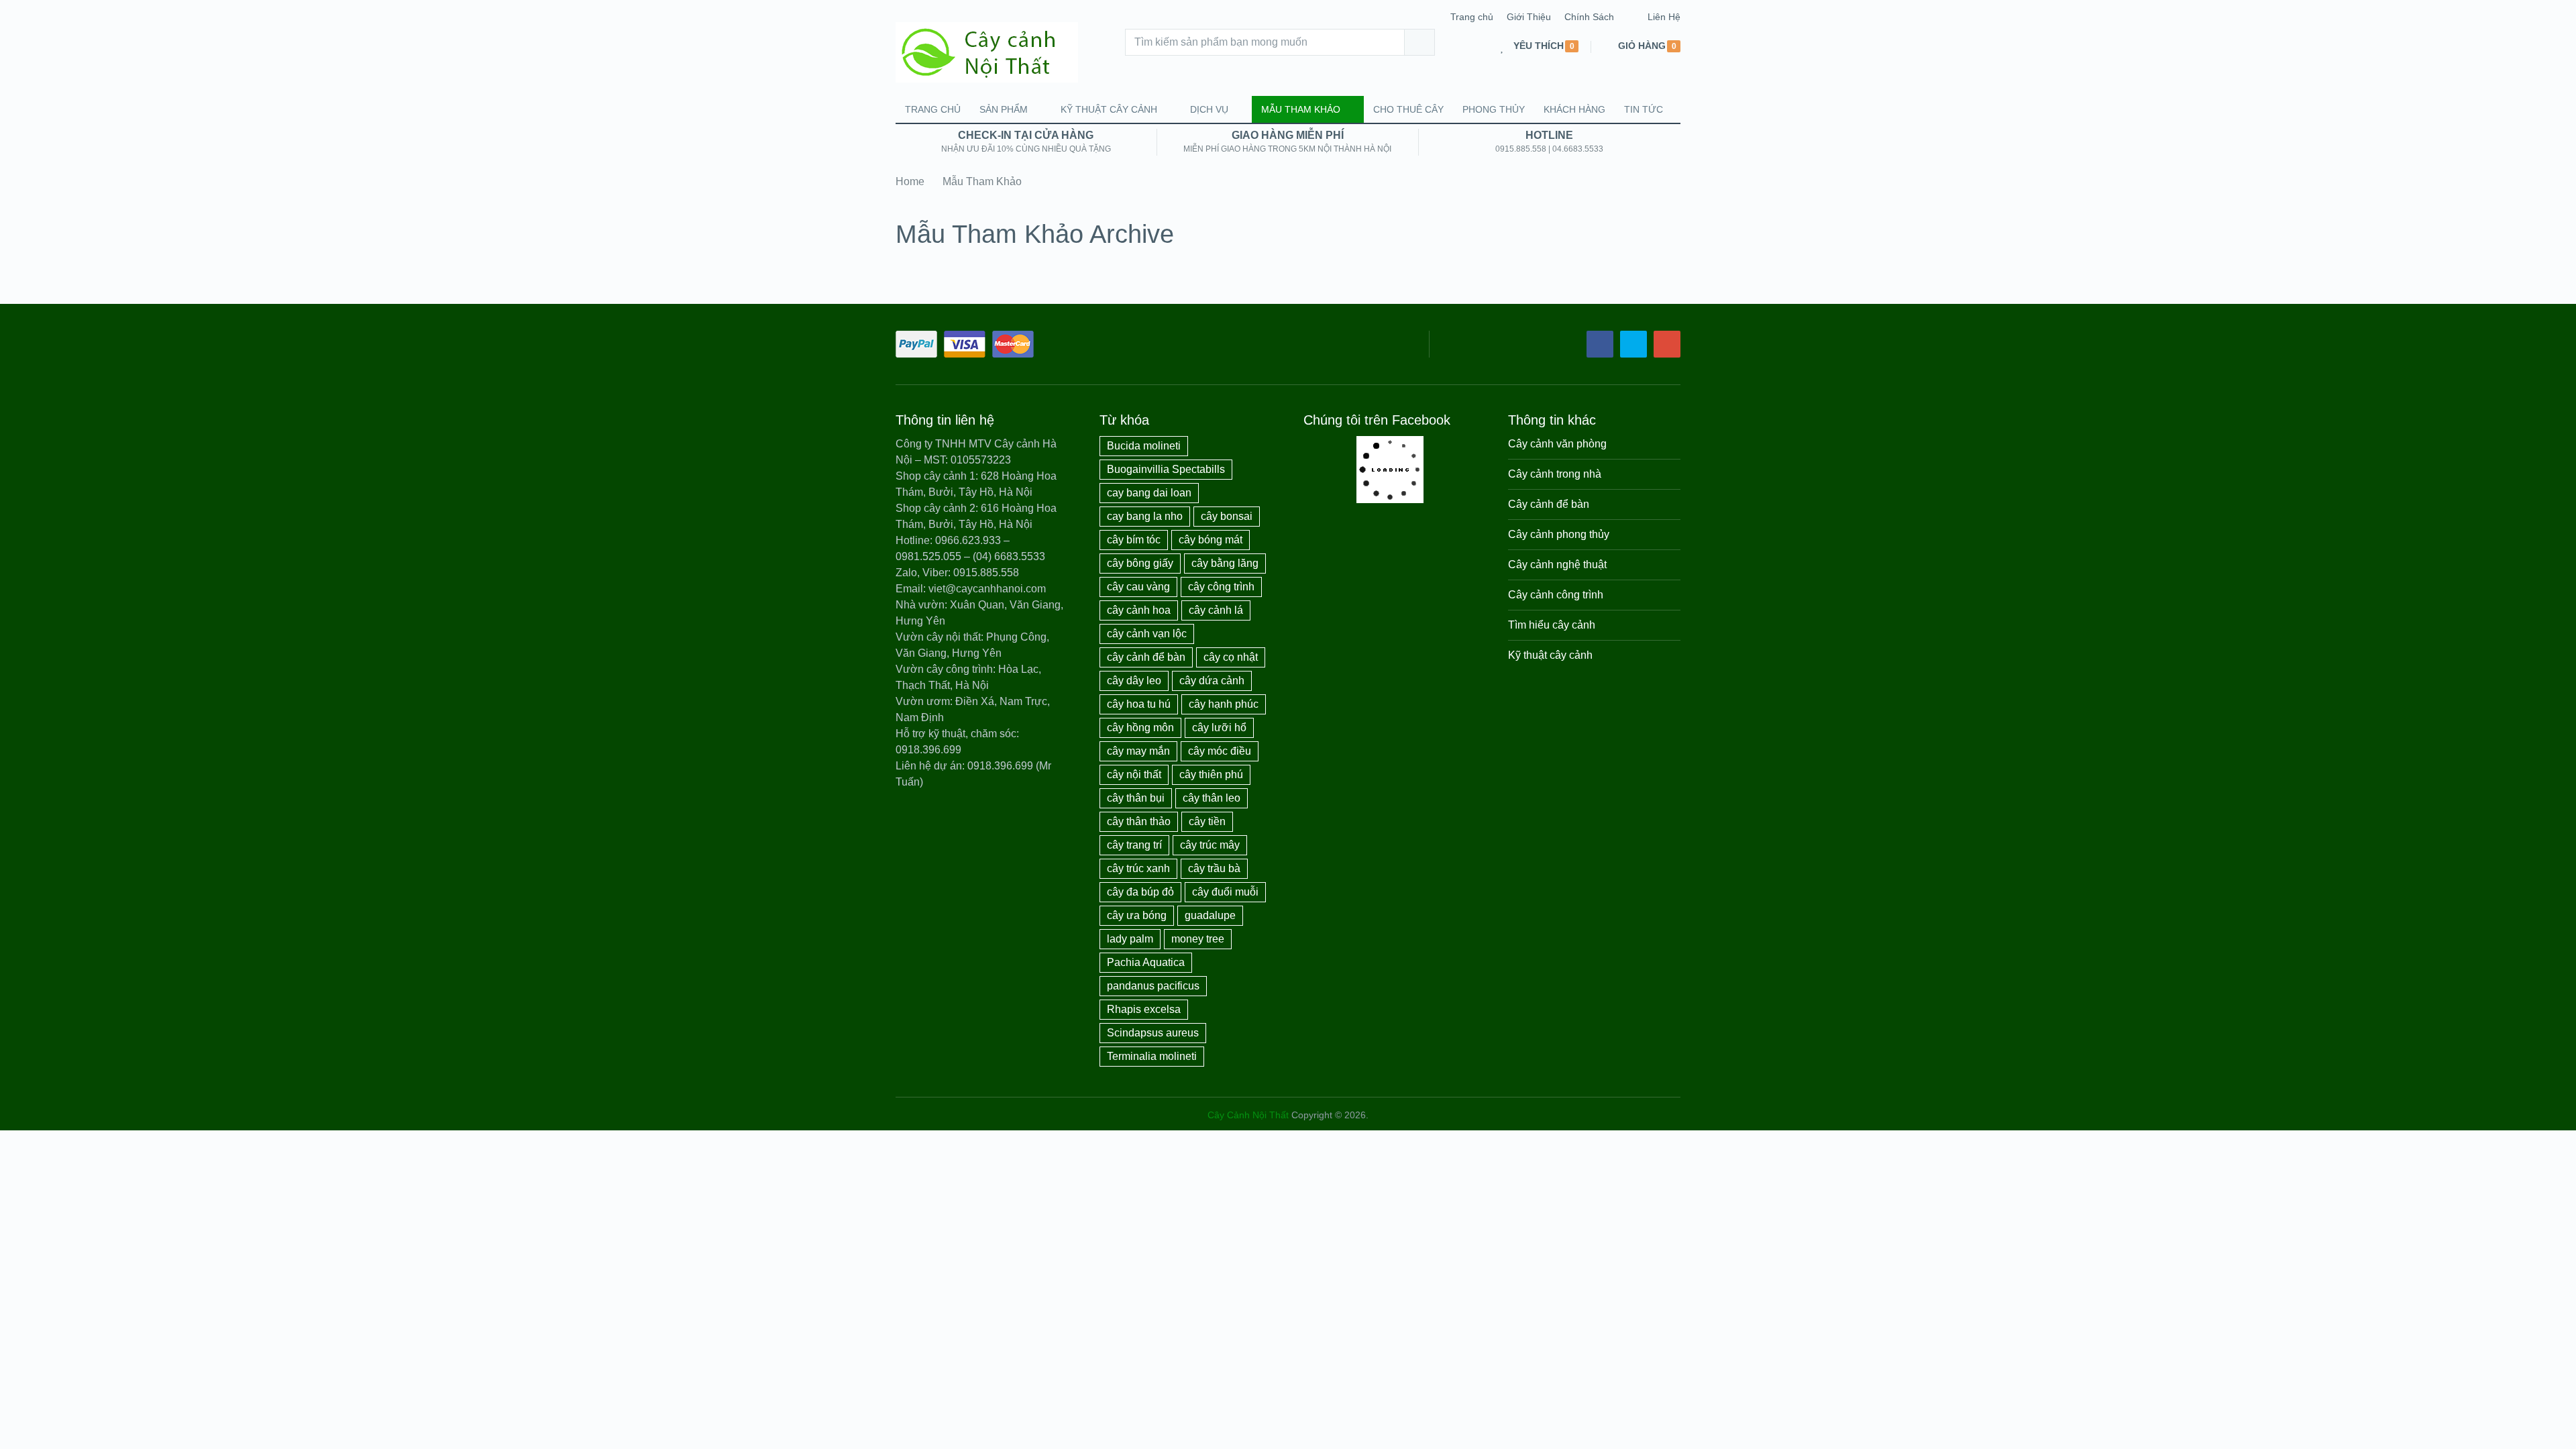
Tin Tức (1644, 109)
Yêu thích (1539, 46)
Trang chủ (1472, 17)
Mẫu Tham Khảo (1301, 109)
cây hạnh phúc (1224, 704)
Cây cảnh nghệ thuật (1557, 565)
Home (910, 181)
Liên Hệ (1664, 17)
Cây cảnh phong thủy (1559, 534)
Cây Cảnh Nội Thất (1248, 1115)
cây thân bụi (1136, 798)
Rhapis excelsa (1144, 1009)
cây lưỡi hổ (1219, 728)
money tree (1198, 939)
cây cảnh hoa (1139, 610)
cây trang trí (1134, 845)
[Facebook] (1600, 344)
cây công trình (1221, 587)
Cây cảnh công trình (1556, 595)
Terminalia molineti (1152, 1056)
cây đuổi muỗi (1225, 892)
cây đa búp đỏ (1140, 892)
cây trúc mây (1210, 845)
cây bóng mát (1211, 540)
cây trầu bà (1214, 868)
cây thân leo (1212, 798)
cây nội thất (1134, 774)
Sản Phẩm (1004, 109)
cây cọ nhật (1231, 657)
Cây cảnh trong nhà (1555, 474)
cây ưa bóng (1137, 915)
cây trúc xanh (1138, 868)
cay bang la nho (1145, 516)
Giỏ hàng (1642, 46)
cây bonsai (1227, 516)
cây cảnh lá (1216, 610)
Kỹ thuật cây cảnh (1109, 109)
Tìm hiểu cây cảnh (1552, 625)
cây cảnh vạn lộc (1147, 634)
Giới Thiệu (1529, 17)
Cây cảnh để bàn (1549, 504)
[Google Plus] (1667, 344)
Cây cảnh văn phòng (1557, 444)
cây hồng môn (1140, 728)
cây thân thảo (1139, 821)
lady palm (1130, 939)
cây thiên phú (1211, 774)
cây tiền (1207, 821)
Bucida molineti (1144, 446)
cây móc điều (1220, 751)
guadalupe (1210, 915)
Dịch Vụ (1209, 109)
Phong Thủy (1494, 109)
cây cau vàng (1138, 587)
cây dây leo (1134, 681)
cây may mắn (1138, 751)
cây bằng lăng (1225, 563)
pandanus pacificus (1153, 986)
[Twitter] (1633, 344)
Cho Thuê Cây (1408, 109)
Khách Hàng (1574, 109)
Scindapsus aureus (1153, 1033)
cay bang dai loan (1149, 493)
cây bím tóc (1134, 540)
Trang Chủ (933, 109)
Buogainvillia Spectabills (1166, 469)
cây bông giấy (1140, 563)
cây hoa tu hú (1139, 704)
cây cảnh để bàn (1146, 657)
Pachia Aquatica (1146, 962)
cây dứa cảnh (1212, 681)
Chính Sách (1589, 17)
